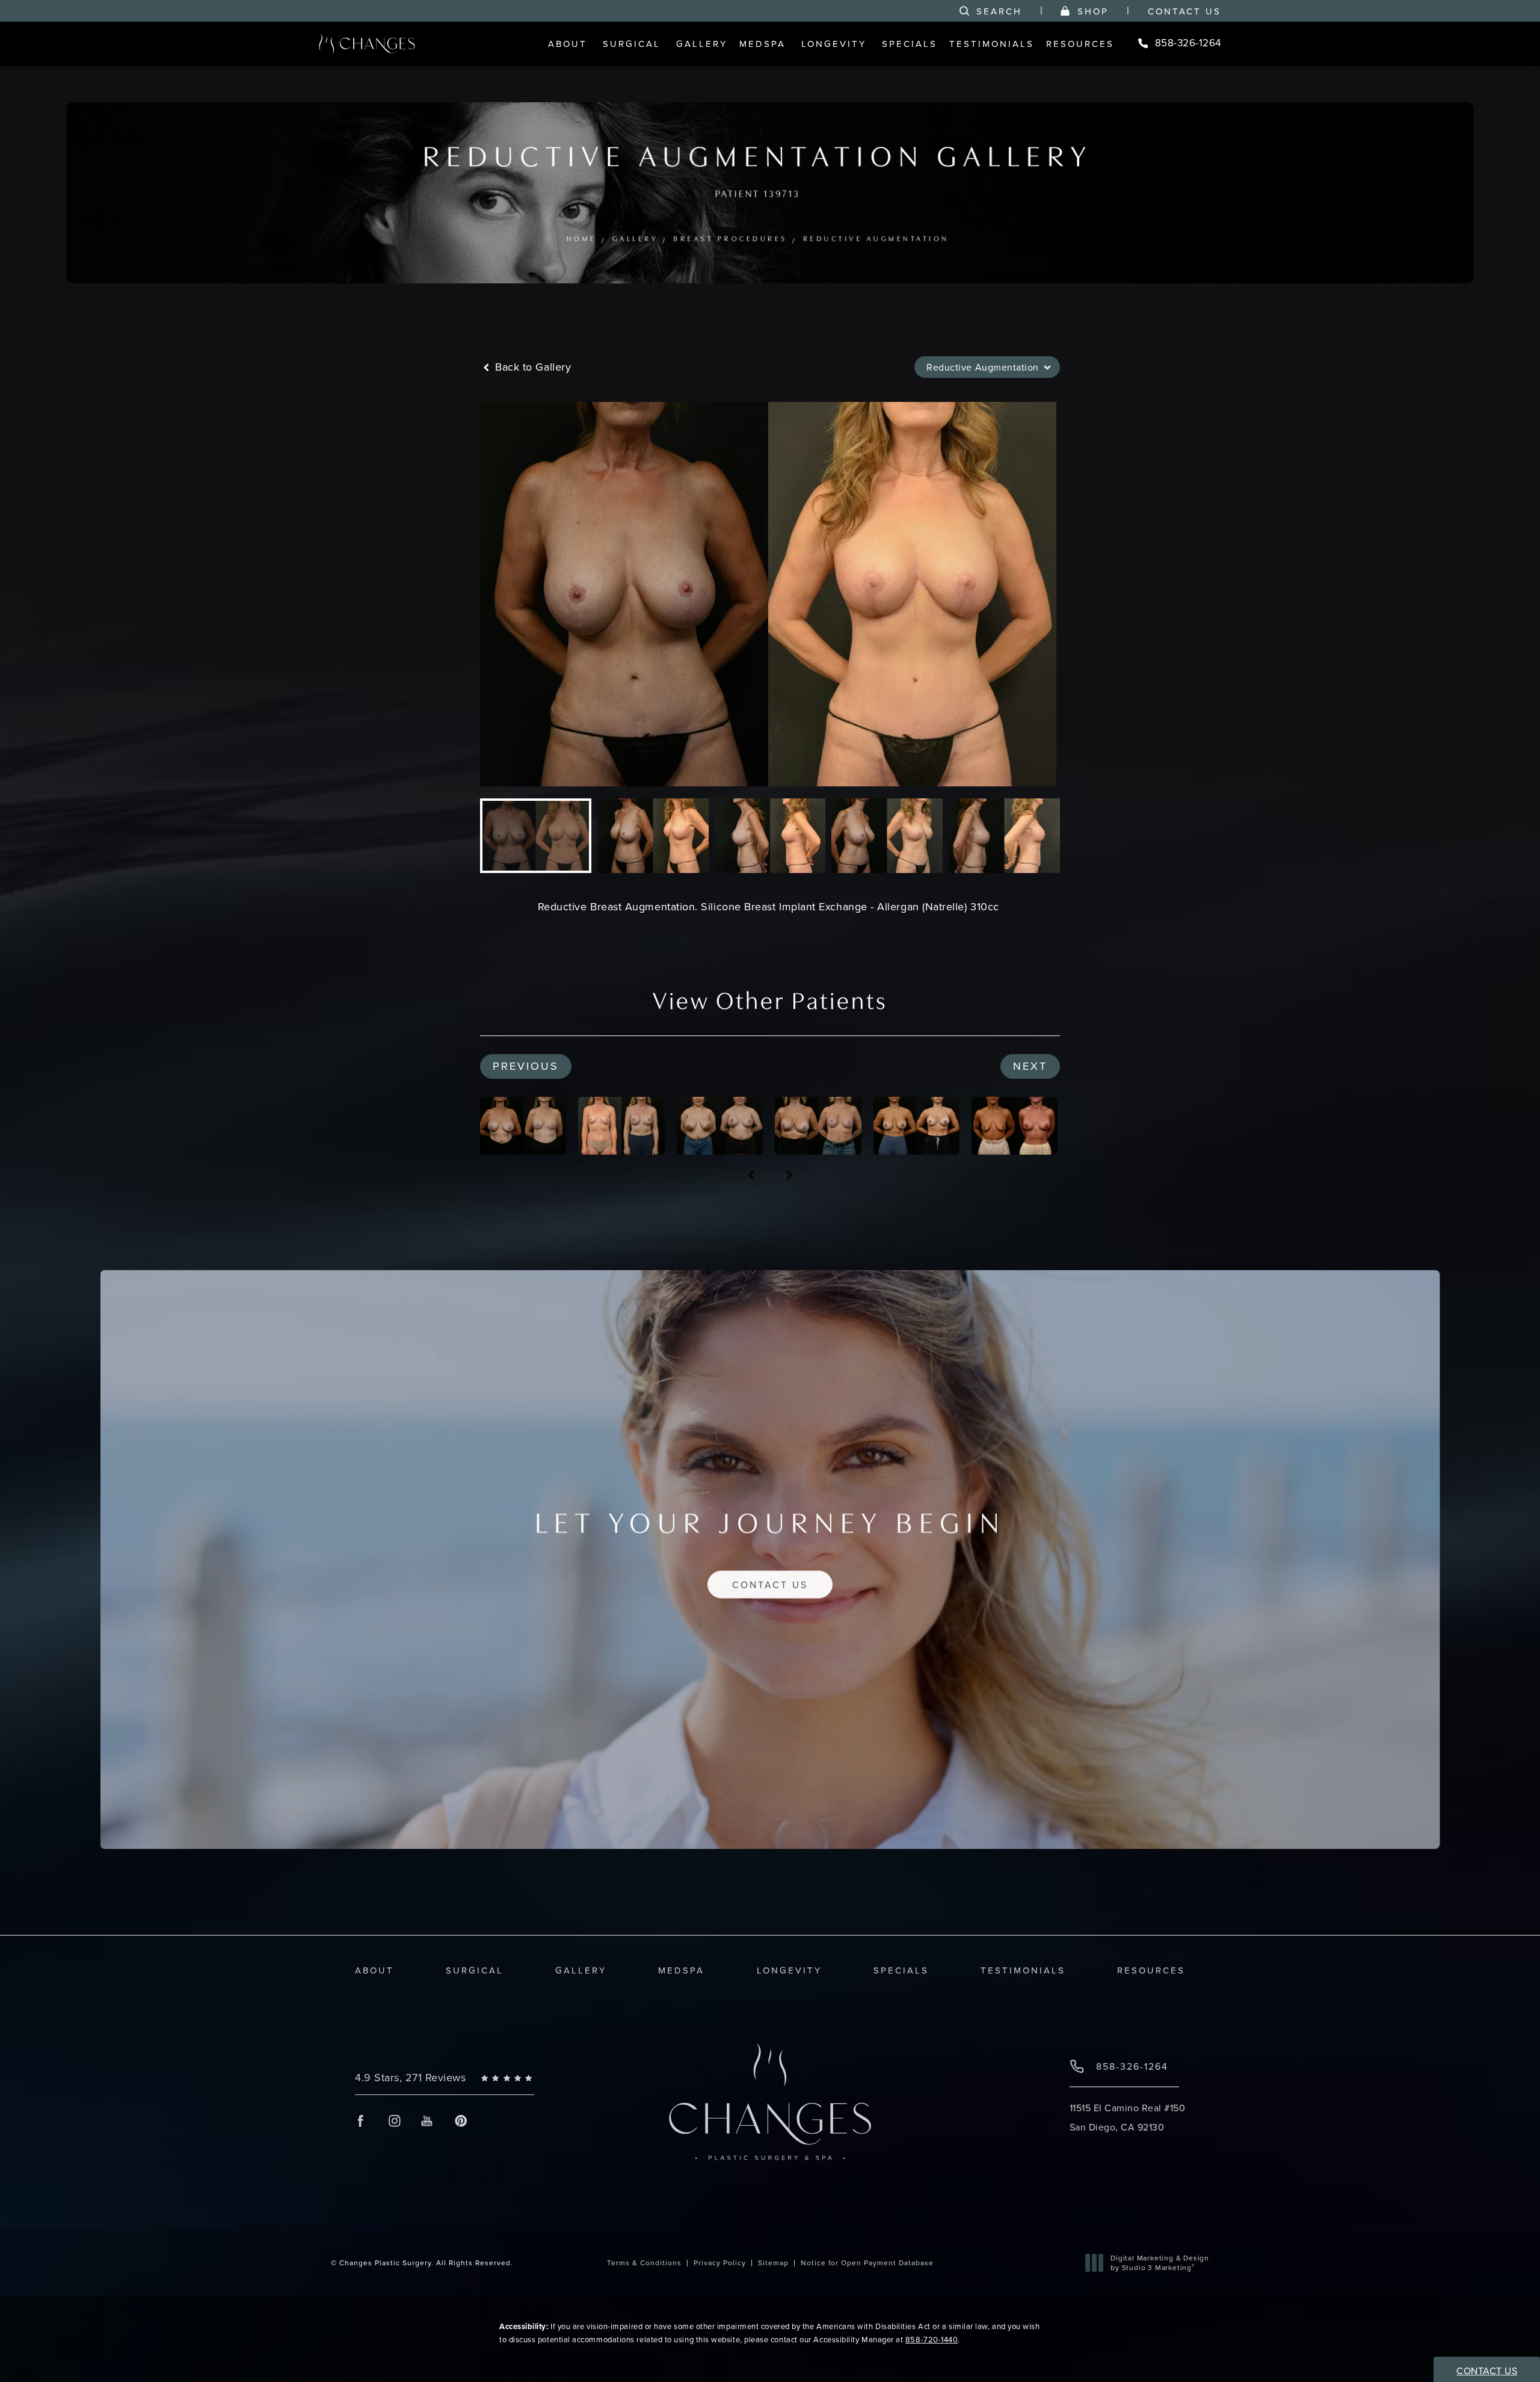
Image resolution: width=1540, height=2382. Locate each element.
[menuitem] (569, 44)
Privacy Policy (720, 2263)
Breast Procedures (731, 239)
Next (1030, 1066)
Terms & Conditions (644, 2263)
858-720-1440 (932, 2339)
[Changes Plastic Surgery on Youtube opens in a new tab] (427, 2121)
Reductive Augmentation (876, 239)
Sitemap (773, 2263)
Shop (1093, 11)
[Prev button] (751, 1176)
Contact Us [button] (1487, 2371)
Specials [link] (910, 44)
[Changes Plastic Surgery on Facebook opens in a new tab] (361, 2121)
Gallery (635, 239)
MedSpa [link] (762, 44)
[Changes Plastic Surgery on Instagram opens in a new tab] (394, 2121)
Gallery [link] (702, 44)
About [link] (568, 44)
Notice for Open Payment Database (867, 2263)
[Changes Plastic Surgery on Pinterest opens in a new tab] (460, 2121)
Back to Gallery (531, 367)
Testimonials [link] (992, 44)
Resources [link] (1080, 44)
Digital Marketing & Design (1160, 2263)
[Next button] (789, 1176)
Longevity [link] (834, 44)
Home (582, 239)
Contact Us (1184, 11)
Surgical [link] (632, 44)
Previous (526, 1066)
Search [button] (999, 11)
